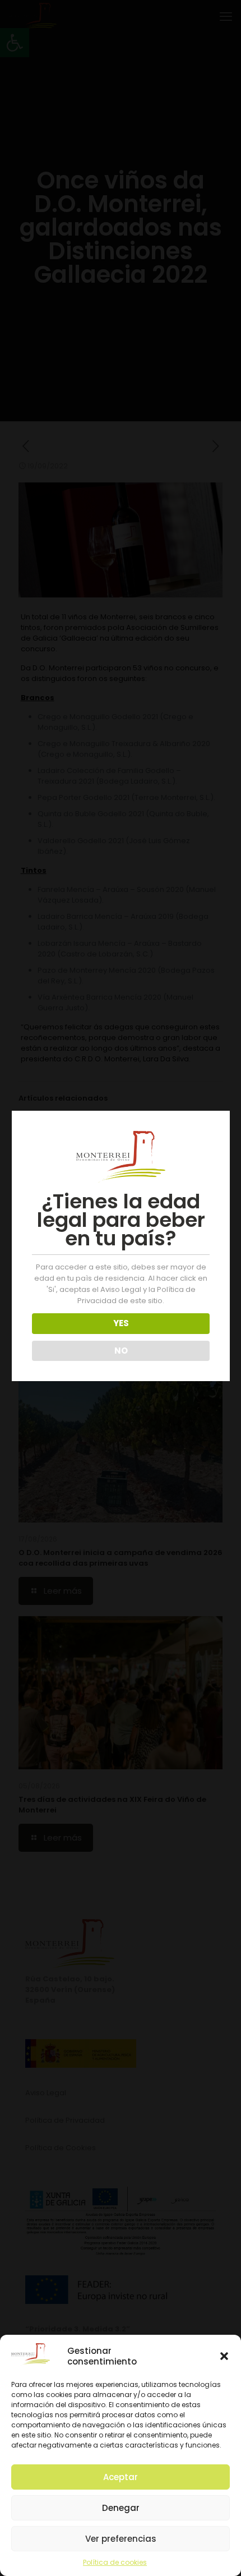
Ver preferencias (121, 2539)
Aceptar (121, 2477)
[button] (224, 2356)
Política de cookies (115, 2562)
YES (121, 1323)
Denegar (121, 2508)
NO (121, 1351)
